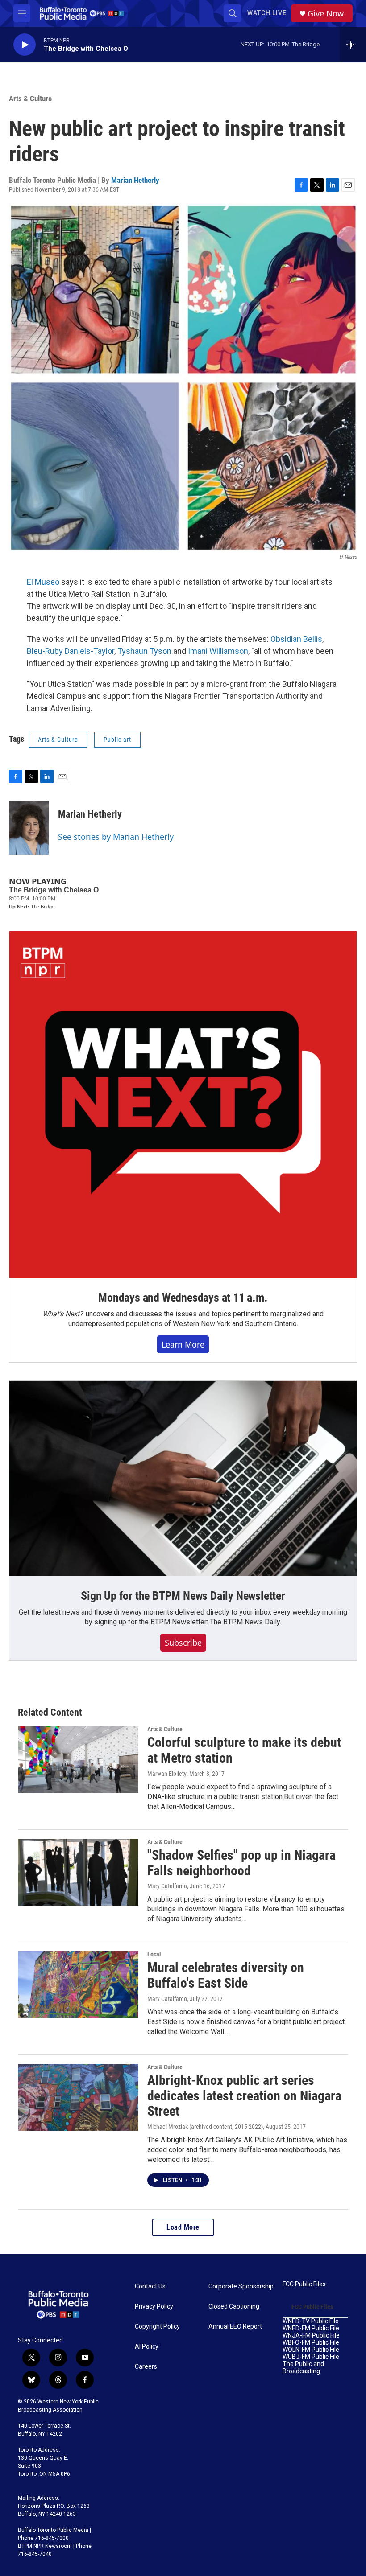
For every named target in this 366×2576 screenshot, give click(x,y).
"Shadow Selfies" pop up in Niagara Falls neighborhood (241, 1863)
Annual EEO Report (235, 2327)
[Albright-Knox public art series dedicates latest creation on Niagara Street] (78, 2097)
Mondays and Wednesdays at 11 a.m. (183, 1298)
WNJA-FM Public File (311, 2336)
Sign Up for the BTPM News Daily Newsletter (183, 1596)
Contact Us (150, 2286)
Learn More (183, 1344)
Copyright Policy (157, 2327)
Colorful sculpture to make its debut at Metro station (244, 1750)
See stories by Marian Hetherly (116, 837)
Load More (183, 2227)
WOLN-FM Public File (311, 2350)
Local (154, 1954)
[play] (25, 45)
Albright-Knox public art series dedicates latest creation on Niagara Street (244, 2096)
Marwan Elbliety (167, 1774)
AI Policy (147, 2347)
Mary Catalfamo (167, 1886)
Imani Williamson (218, 651)
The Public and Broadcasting (303, 2368)
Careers (146, 2367)
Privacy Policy (154, 2307)
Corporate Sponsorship (241, 2286)
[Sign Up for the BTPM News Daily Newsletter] (183, 1479)
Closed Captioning (234, 2307)
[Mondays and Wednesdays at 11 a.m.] (183, 1105)
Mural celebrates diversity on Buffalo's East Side (226, 1975)
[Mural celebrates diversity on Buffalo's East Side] (78, 1984)
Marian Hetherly (135, 180)
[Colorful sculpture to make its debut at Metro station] (78, 1759)
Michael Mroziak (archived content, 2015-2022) (205, 2127)
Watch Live (267, 13)
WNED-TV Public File (311, 2321)
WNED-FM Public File (311, 2328)
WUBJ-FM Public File (311, 2357)
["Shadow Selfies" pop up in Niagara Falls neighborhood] (78, 1872)
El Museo (43, 582)
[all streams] (353, 45)
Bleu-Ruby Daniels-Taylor (71, 651)
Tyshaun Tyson (144, 651)
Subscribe (183, 1643)
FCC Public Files (304, 2284)
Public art (117, 740)
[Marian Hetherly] (29, 828)
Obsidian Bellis (296, 639)
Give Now (326, 14)
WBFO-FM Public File (311, 2343)
